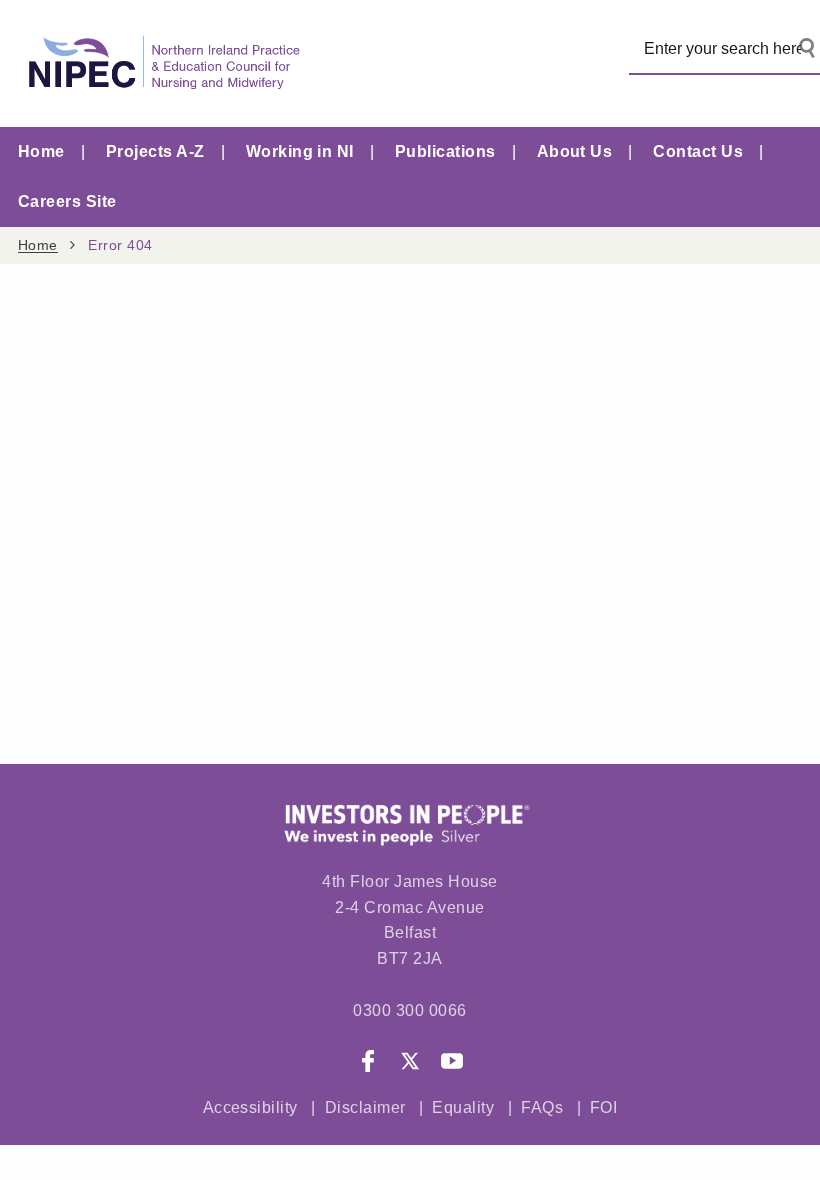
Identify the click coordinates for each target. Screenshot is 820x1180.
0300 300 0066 (409, 1010)
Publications (445, 151)
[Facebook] (368, 1065)
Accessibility (250, 1107)
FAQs (544, 1107)
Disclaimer (365, 1107)
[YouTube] (452, 1065)
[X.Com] (410, 1065)
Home (41, 151)
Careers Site (67, 201)
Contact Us (698, 151)
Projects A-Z (155, 151)
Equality (463, 1107)
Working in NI (300, 151)
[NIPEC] (160, 63)
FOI (603, 1107)
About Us (575, 151)
